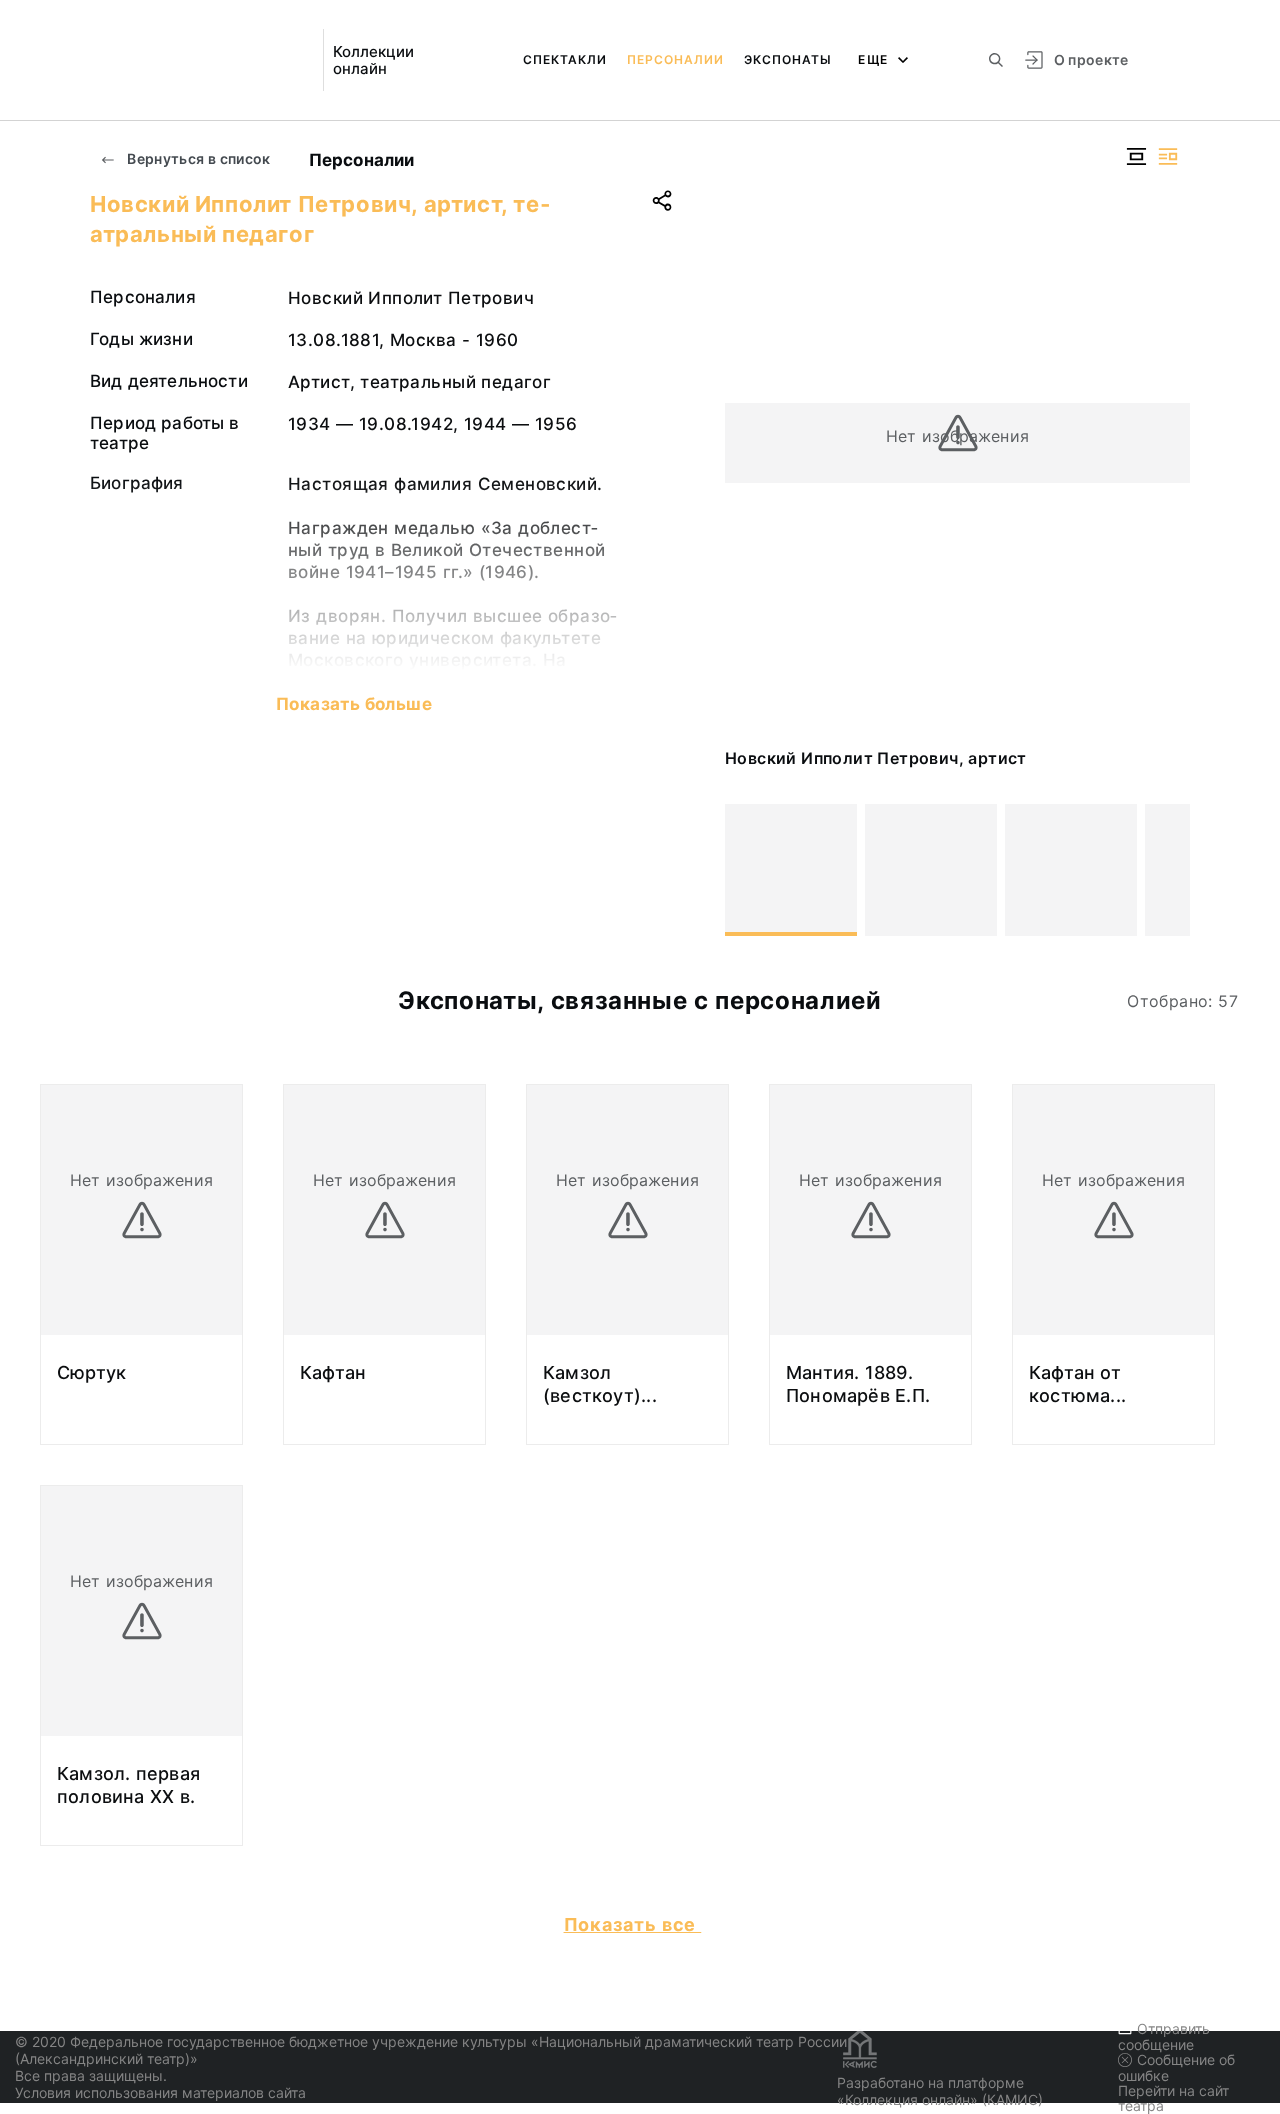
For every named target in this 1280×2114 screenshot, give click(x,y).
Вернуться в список (197, 158)
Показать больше (354, 704)
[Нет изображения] (791, 870)
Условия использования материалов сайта (160, 2092)
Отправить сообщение (1164, 2036)
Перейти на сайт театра (1173, 2098)
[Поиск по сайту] (996, 60)
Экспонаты (788, 59)
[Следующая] (1166, 870)
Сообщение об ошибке (1176, 2067)
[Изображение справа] (1168, 156)
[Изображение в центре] (1136, 156)
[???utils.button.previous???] (749, 870)
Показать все (633, 1924)
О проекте (1091, 59)
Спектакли (565, 59)
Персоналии (675, 59)
